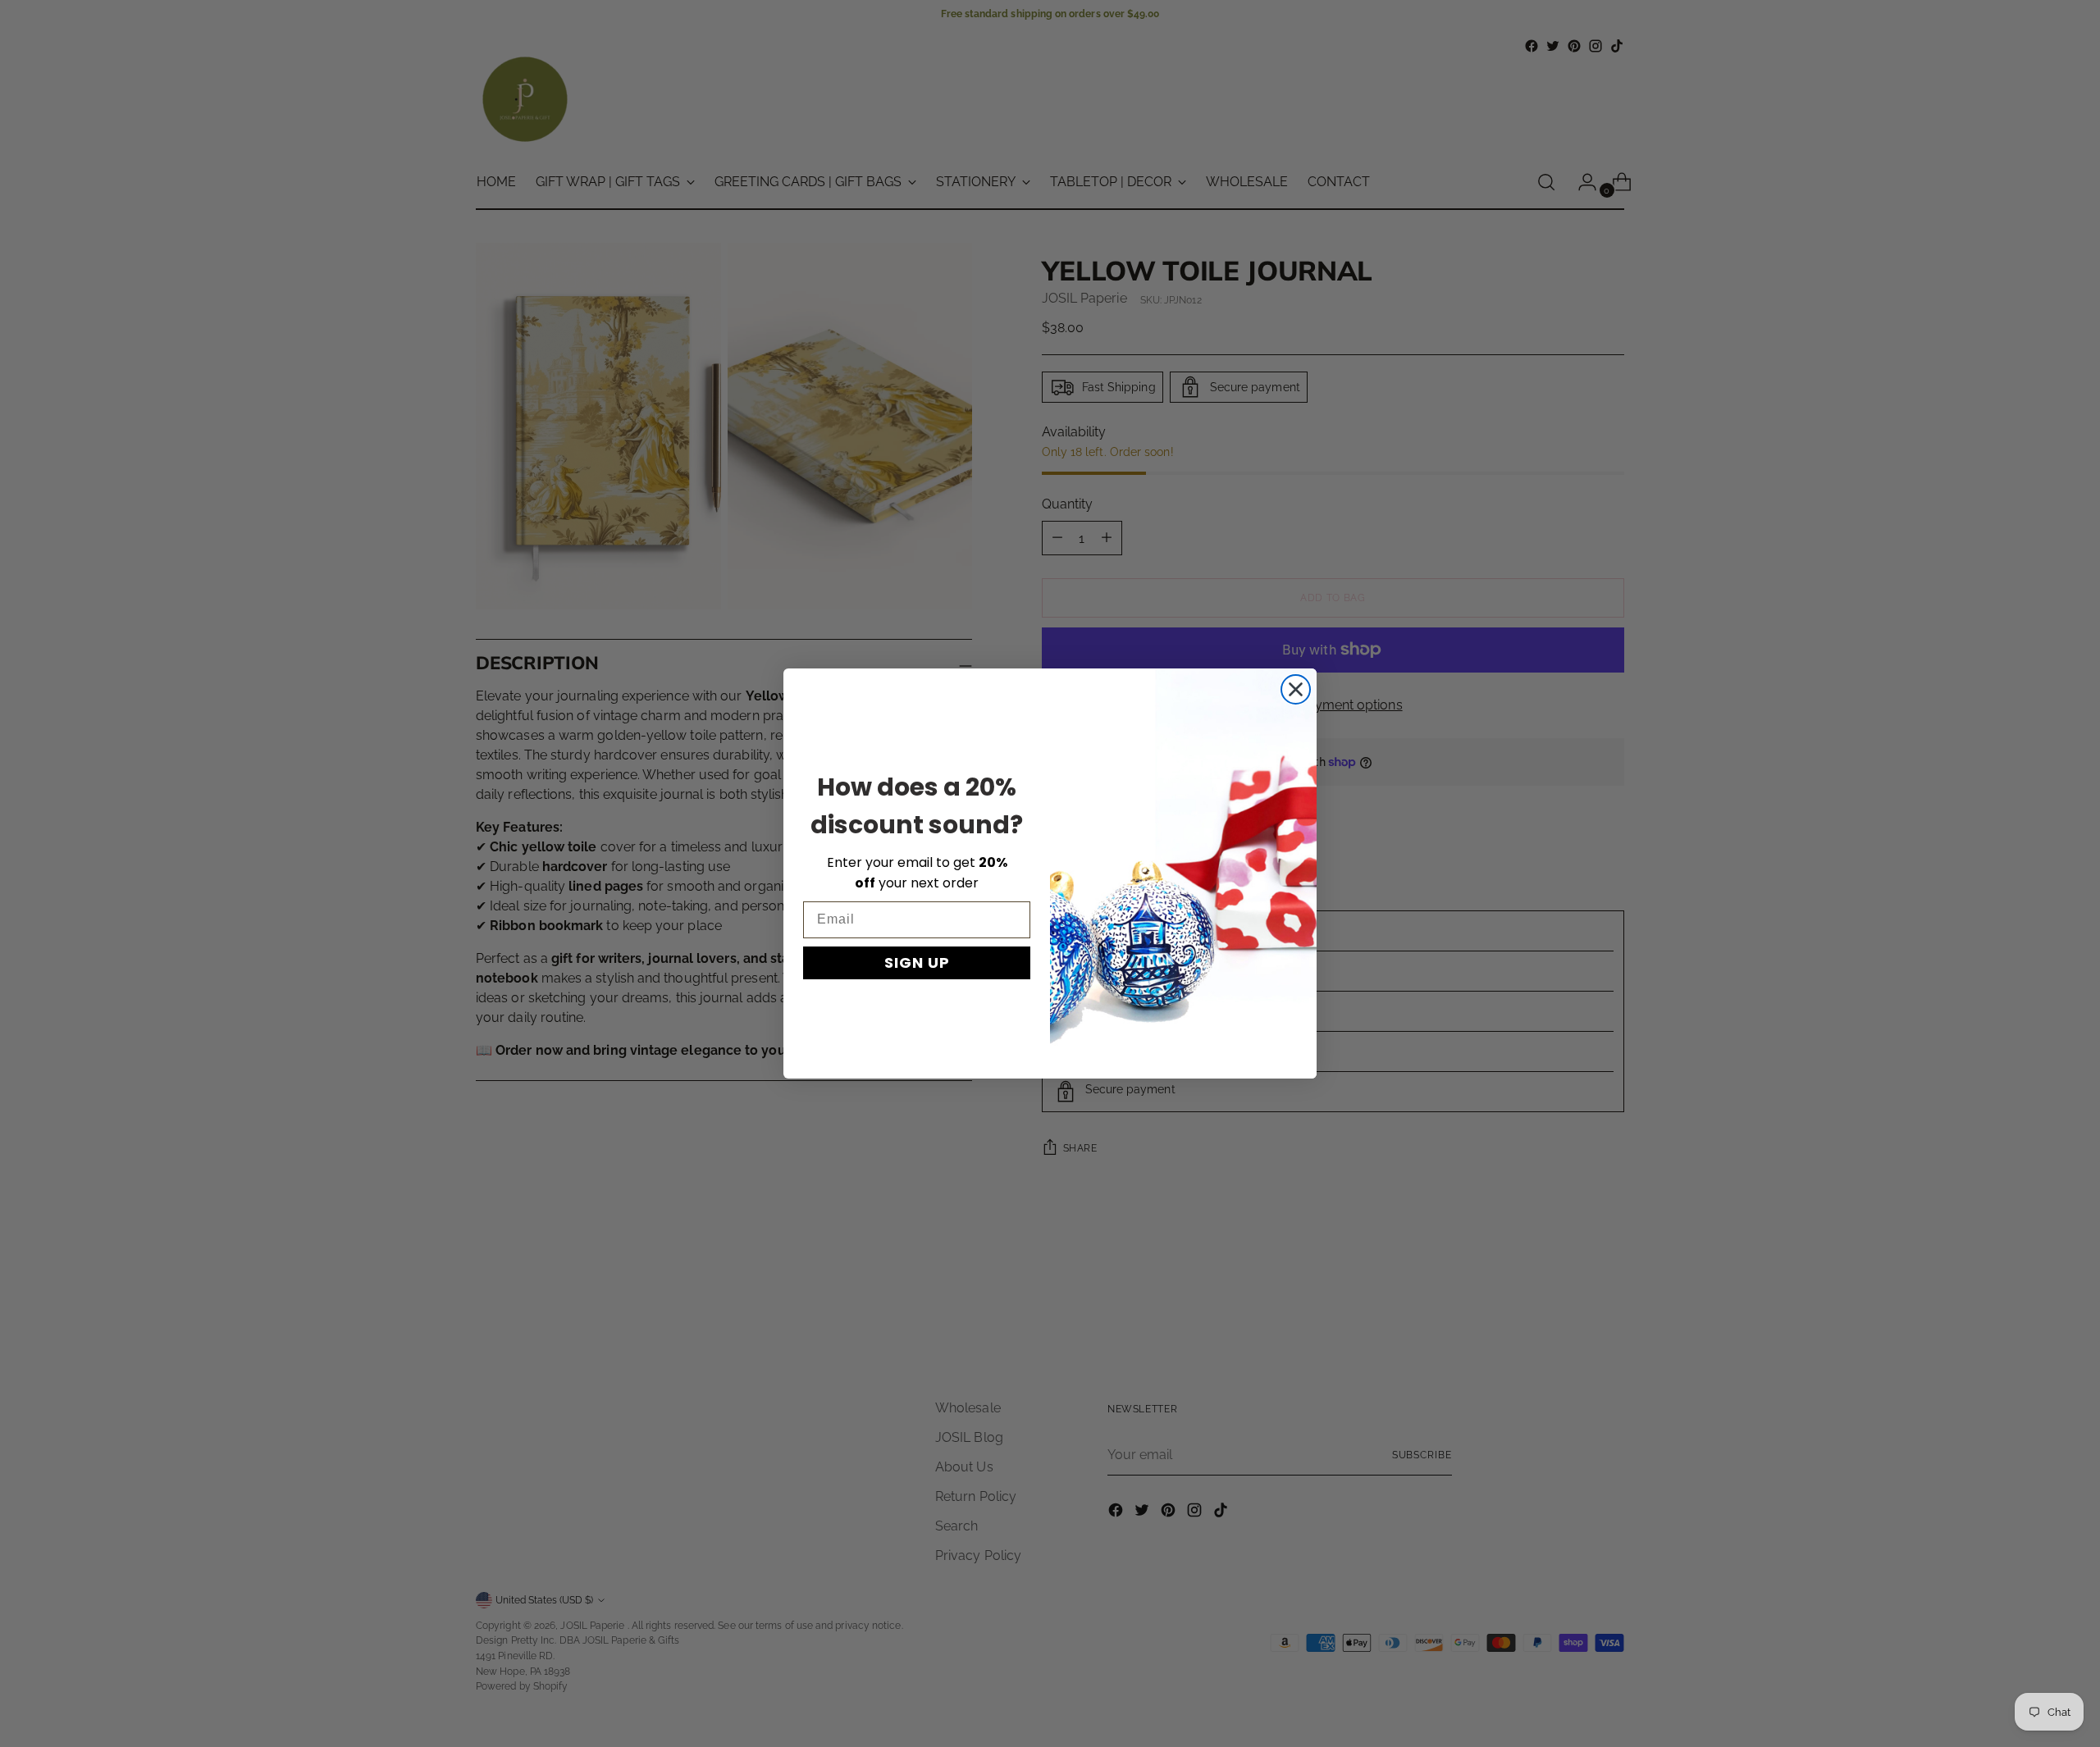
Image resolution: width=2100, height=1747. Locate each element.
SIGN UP (917, 962)
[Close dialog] (1296, 689)
